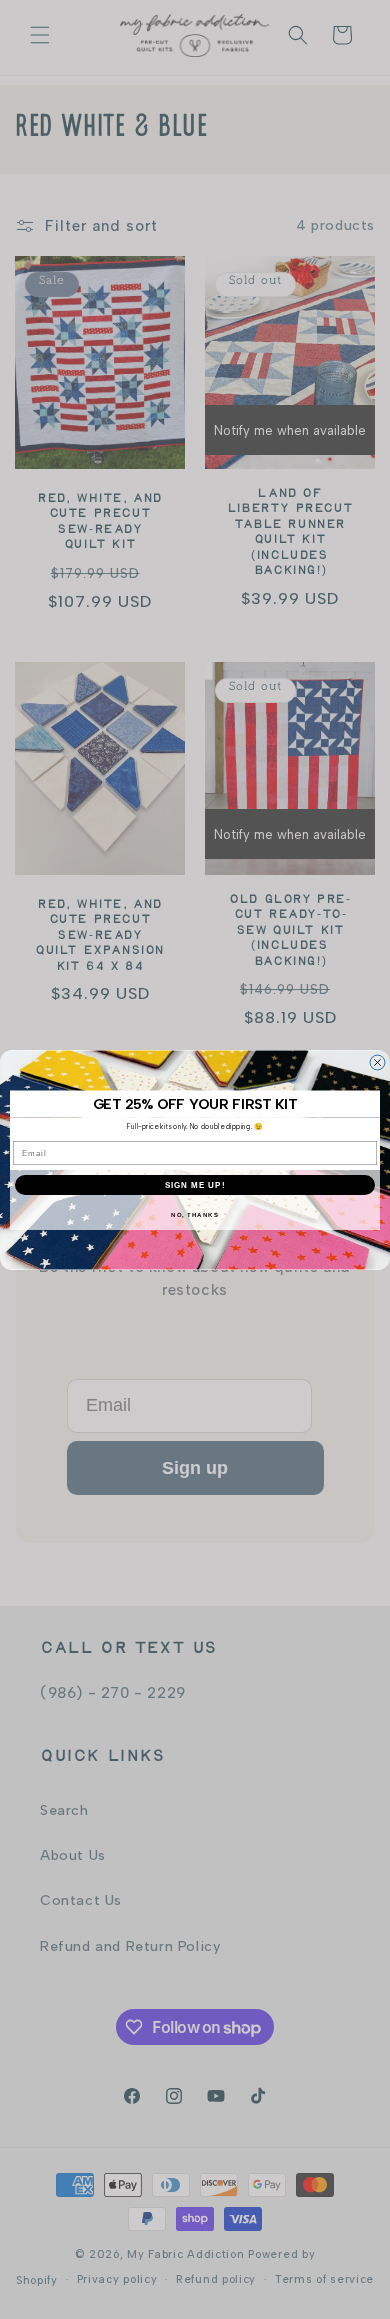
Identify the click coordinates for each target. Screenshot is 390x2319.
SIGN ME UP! (195, 1184)
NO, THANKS (195, 1214)
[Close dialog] (377, 1062)
